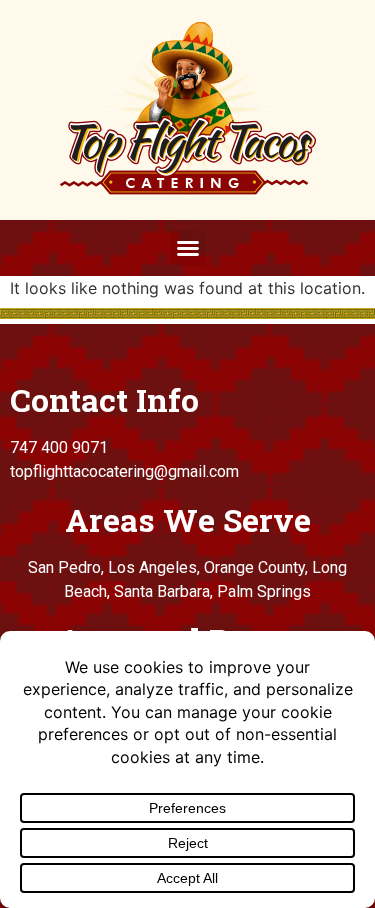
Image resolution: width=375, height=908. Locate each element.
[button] (188, 248)
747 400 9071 (59, 447)
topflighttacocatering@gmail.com (124, 471)
